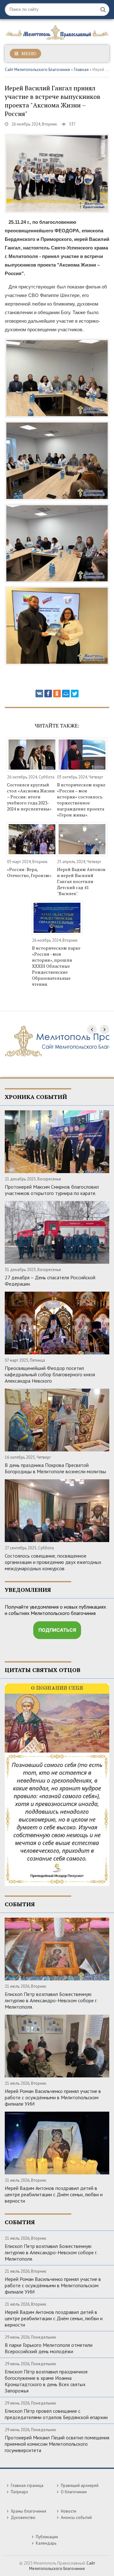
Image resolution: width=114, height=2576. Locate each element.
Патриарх (19, 2492)
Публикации (47, 2537)
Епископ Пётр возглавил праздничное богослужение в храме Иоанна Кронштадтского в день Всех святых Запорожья (46, 2381)
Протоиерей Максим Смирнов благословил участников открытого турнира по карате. (52, 1190)
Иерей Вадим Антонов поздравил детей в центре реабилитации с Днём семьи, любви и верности (54, 2194)
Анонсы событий (76, 2518)
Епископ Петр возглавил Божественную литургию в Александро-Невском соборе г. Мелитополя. (51, 2000)
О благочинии (74, 2492)
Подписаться (57, 1630)
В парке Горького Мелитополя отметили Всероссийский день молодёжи (49, 2348)
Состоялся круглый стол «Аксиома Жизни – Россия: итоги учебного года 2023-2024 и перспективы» (31, 797)
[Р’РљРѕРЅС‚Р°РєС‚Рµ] (39, 694)
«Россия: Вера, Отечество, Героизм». (30, 872)
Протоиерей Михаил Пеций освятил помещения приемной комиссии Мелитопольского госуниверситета (57, 2444)
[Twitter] (75, 694)
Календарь (46, 2543)
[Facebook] (48, 694)
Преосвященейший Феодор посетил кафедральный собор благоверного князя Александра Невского (50, 1374)
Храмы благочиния (28, 2511)
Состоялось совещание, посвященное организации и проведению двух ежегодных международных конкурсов (53, 1562)
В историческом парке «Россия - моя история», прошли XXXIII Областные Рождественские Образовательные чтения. (56, 966)
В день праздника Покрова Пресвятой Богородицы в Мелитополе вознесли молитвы (55, 1468)
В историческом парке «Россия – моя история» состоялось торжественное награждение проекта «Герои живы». (81, 800)
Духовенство (23, 2518)
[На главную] (57, 31)
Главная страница (27, 2486)
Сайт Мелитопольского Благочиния (37, 70)
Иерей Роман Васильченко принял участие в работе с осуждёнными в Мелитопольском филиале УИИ (53, 2097)
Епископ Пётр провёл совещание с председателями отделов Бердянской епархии (56, 2414)
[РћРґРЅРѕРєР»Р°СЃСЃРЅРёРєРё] (57, 694)
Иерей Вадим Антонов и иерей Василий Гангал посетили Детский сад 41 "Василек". (81, 881)
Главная (81, 70)
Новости (69, 2511)
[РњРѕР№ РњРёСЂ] (66, 694)
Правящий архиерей (80, 2486)
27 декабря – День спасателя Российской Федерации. (50, 1281)
